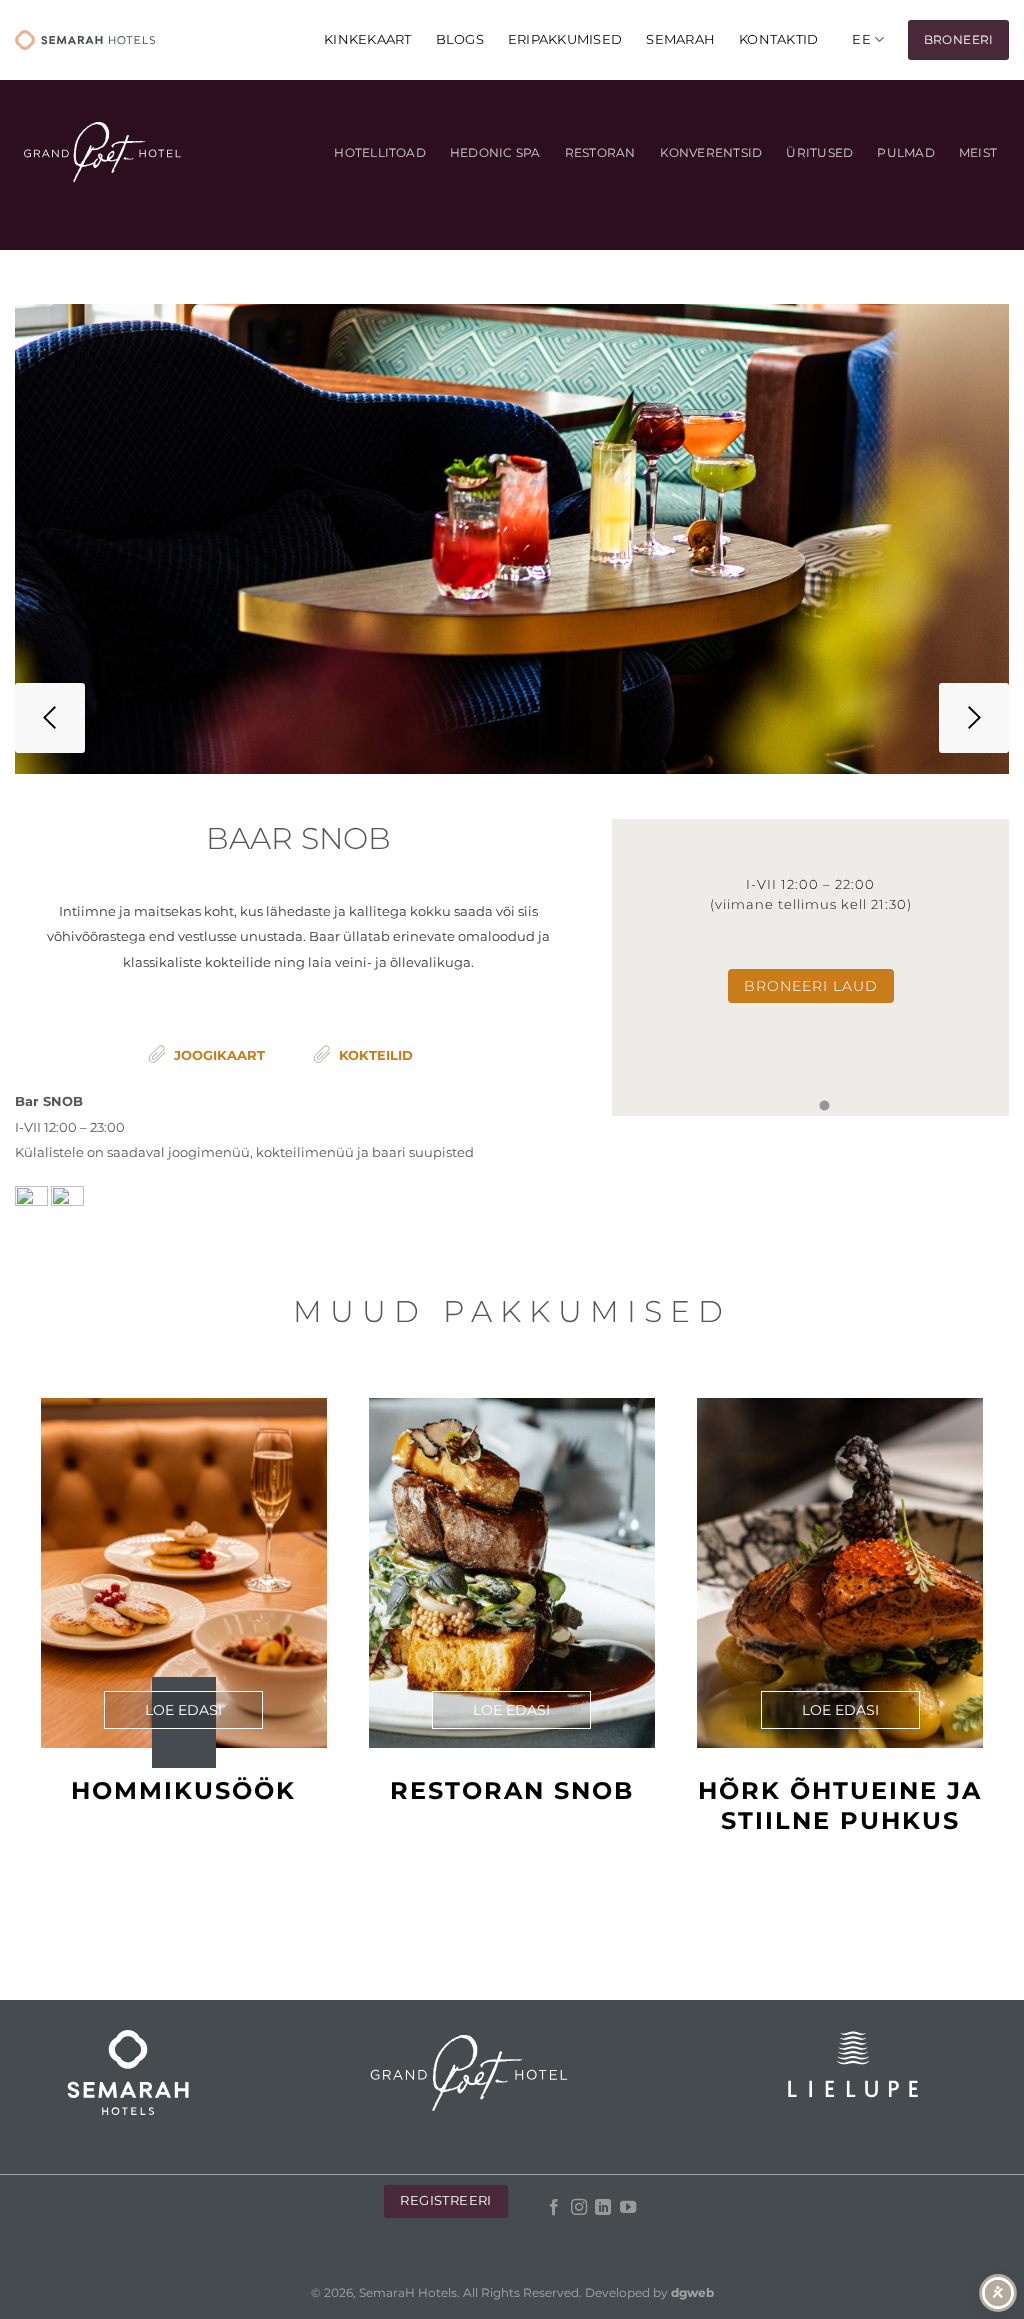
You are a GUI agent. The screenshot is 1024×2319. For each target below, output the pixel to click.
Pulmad (905, 153)
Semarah (680, 39)
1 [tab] (824, 1106)
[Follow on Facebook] (554, 2208)
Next (974, 718)
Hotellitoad (380, 153)
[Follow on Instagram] (579, 2208)
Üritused (819, 153)
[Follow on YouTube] (628, 2208)
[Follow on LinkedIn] (603, 2208)
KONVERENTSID (711, 153)
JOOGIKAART (219, 1055)
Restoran (600, 153)
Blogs (460, 39)
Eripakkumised (565, 39)
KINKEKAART (368, 39)
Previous (50, 718)
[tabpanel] (810, 967)
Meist (978, 153)
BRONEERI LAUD (811, 986)
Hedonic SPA (495, 153)
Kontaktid (778, 39)
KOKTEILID (376, 1055)
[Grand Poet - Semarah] (85, 40)
